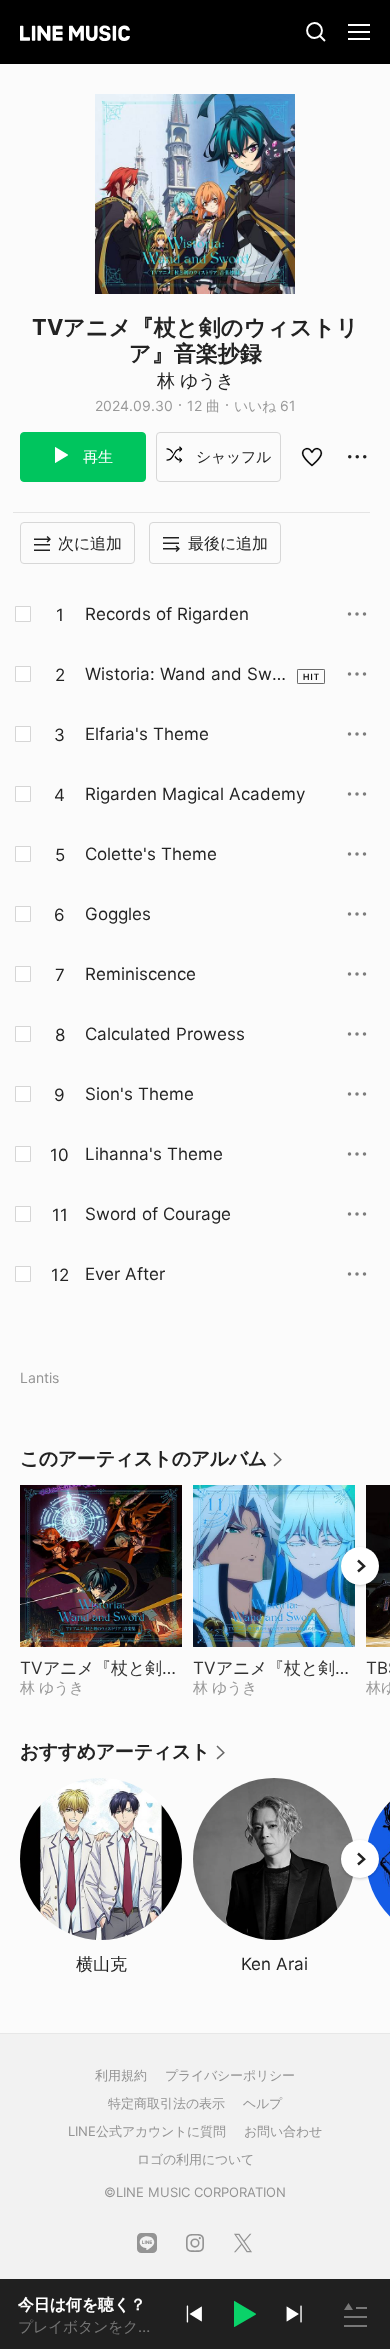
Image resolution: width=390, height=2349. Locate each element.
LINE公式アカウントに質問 (147, 2131)
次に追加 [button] (90, 543)
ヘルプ (262, 2103)
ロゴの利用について (195, 2159)
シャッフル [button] (231, 456)
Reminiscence (140, 974)
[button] (244, 2317)
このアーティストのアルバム (152, 1465)
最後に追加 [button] (228, 543)
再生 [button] (96, 456)
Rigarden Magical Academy (195, 794)
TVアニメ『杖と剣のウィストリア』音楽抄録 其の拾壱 (274, 1668)
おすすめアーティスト (124, 1758)
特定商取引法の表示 (166, 2103)
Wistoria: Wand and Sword (186, 675)
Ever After (125, 1274)
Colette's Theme (151, 854)
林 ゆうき (195, 380)
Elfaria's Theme (147, 734)
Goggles (118, 914)
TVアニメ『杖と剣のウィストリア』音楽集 (101, 1668)
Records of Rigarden (167, 614)
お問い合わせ (283, 2131)
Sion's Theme (139, 1094)
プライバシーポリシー (230, 2075)
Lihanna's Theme (154, 1154)
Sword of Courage (158, 1214)
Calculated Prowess (165, 1034)
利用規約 (121, 2075)
